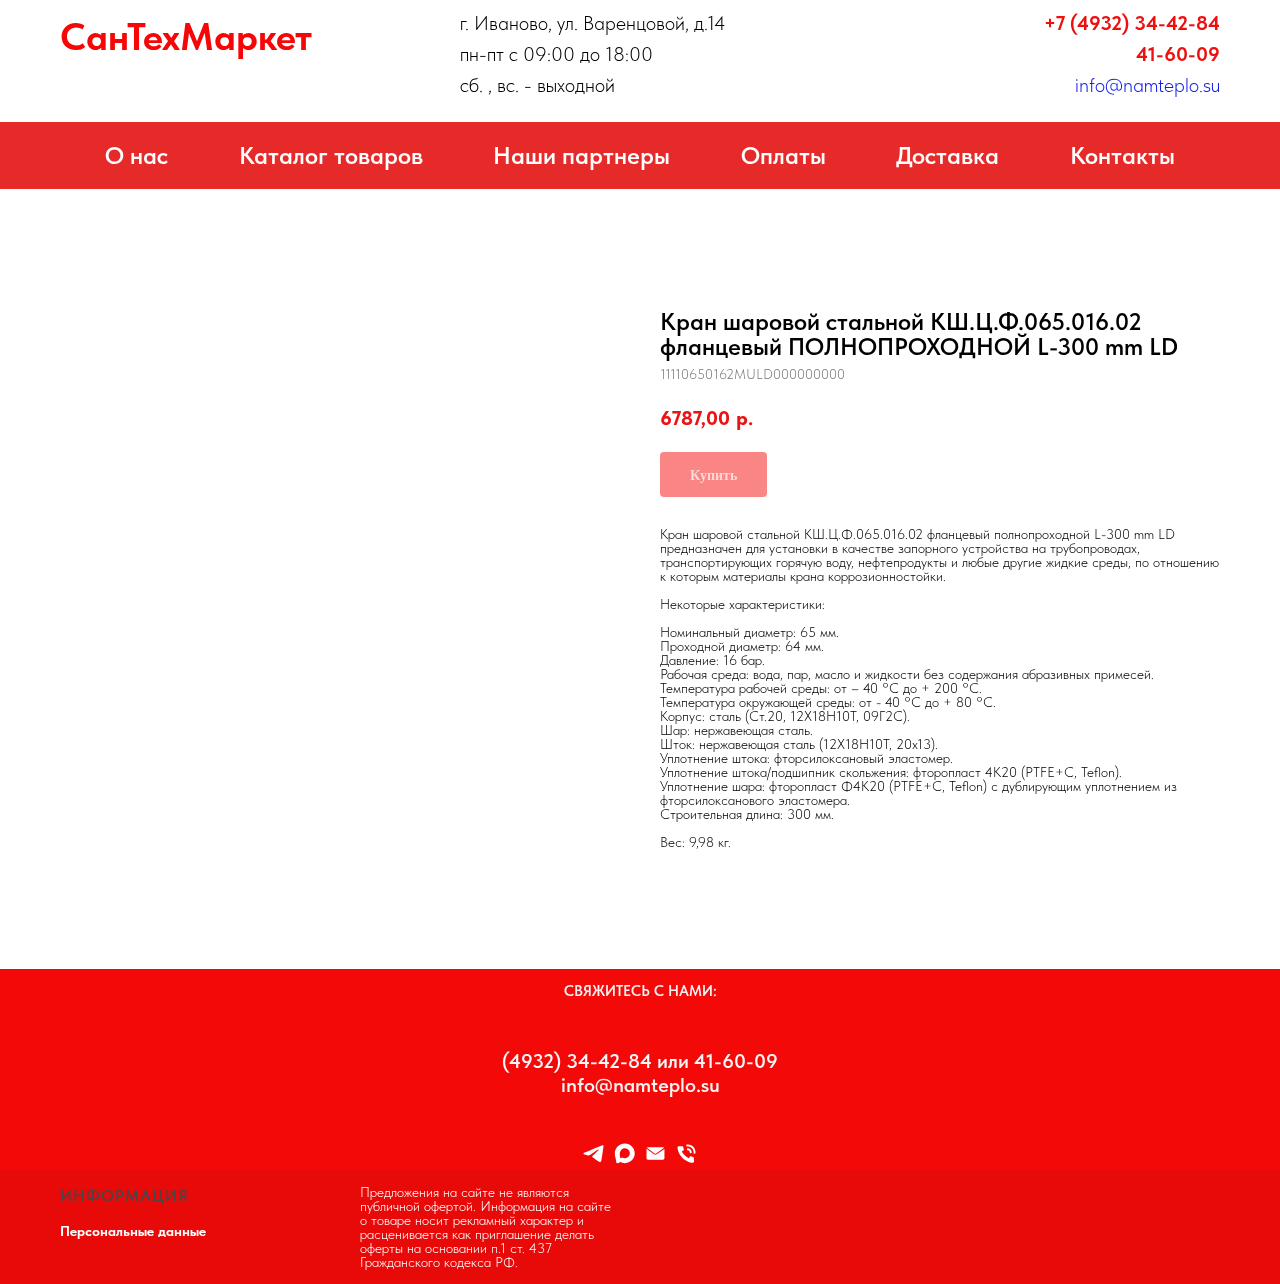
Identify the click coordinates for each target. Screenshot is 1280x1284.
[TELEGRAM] (593, 1153)
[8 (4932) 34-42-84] (686, 1153)
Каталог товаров (331, 155)
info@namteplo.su (1147, 85)
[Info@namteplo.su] (655, 1153)
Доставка (947, 155)
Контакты (1122, 155)
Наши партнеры (581, 155)
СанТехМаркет (186, 36)
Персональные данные (133, 1231)
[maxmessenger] (624, 1153)
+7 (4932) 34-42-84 (1132, 23)
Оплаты (783, 155)
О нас (136, 155)
